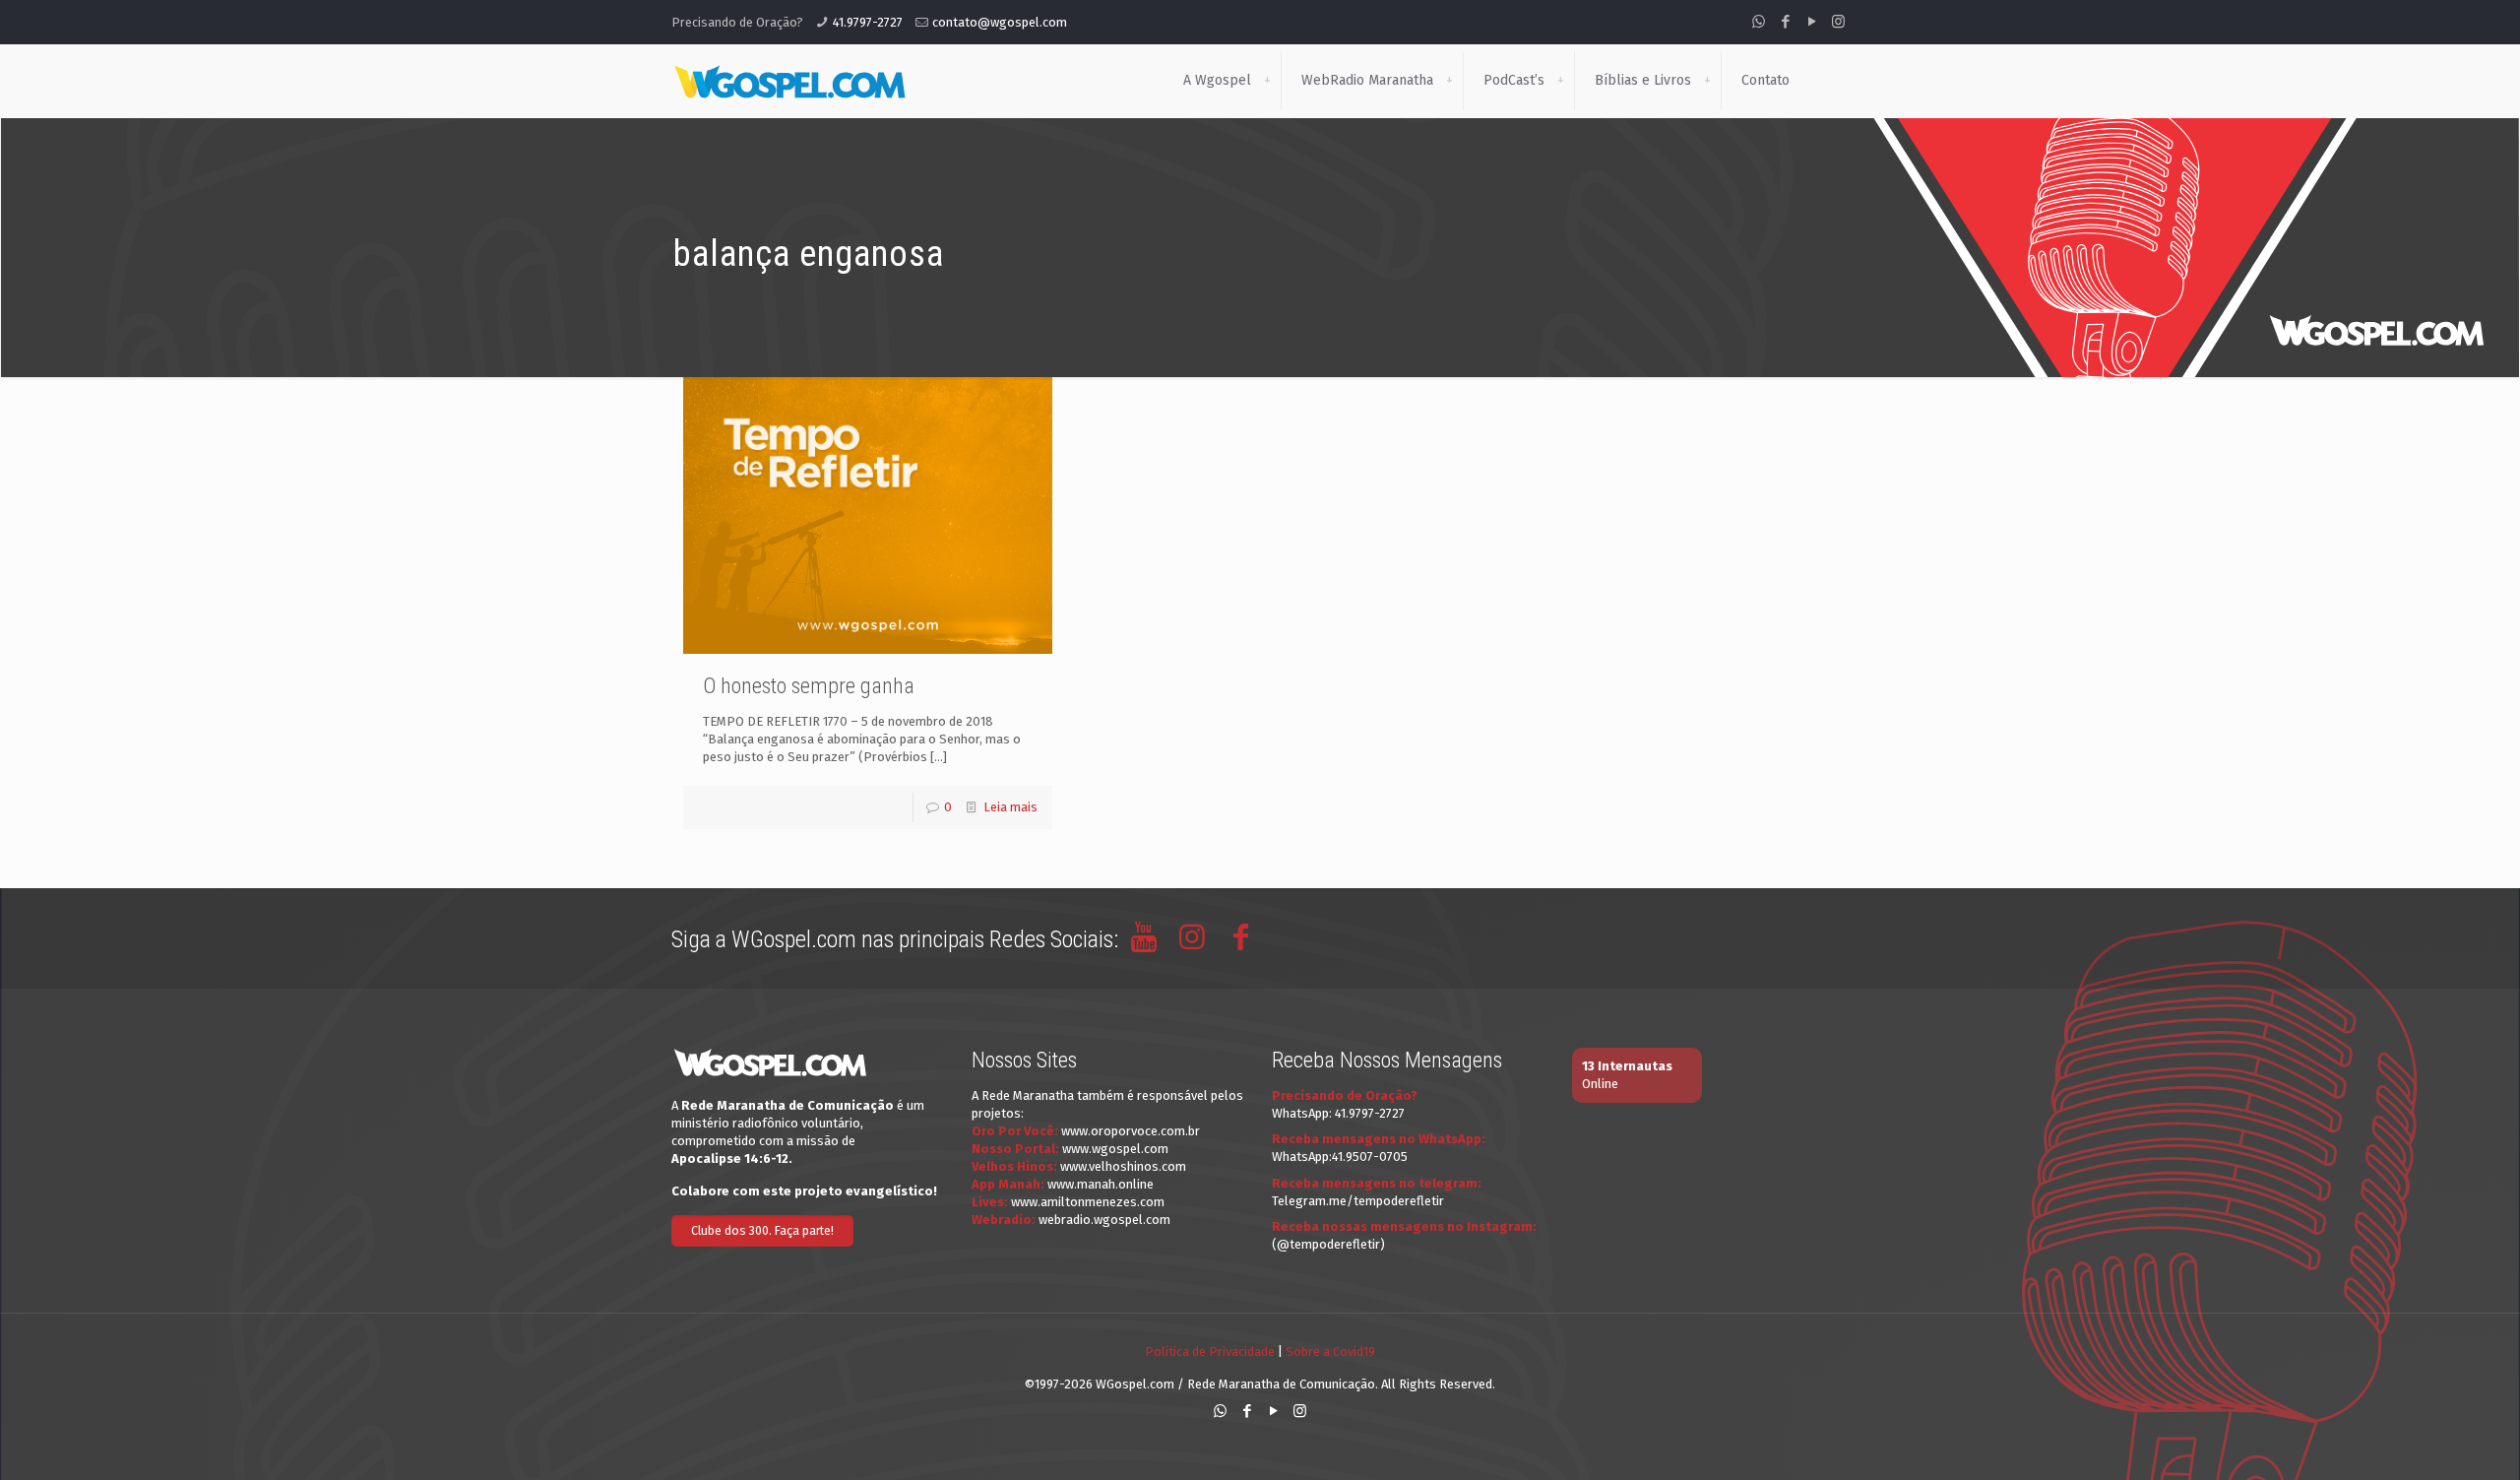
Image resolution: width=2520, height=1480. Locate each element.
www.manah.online (1101, 1184)
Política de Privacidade (1210, 1351)
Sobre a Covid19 (1330, 1351)
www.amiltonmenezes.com (1088, 1202)
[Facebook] (1785, 22)
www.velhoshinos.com (1123, 1166)
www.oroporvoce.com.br (1131, 1131)
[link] (1267, 81)
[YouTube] (1812, 22)
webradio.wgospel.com (1104, 1220)
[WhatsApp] (1759, 22)
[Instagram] (1838, 22)
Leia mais (1010, 807)
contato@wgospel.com (1000, 22)
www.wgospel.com (1115, 1149)
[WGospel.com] (789, 81)
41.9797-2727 (868, 22)
